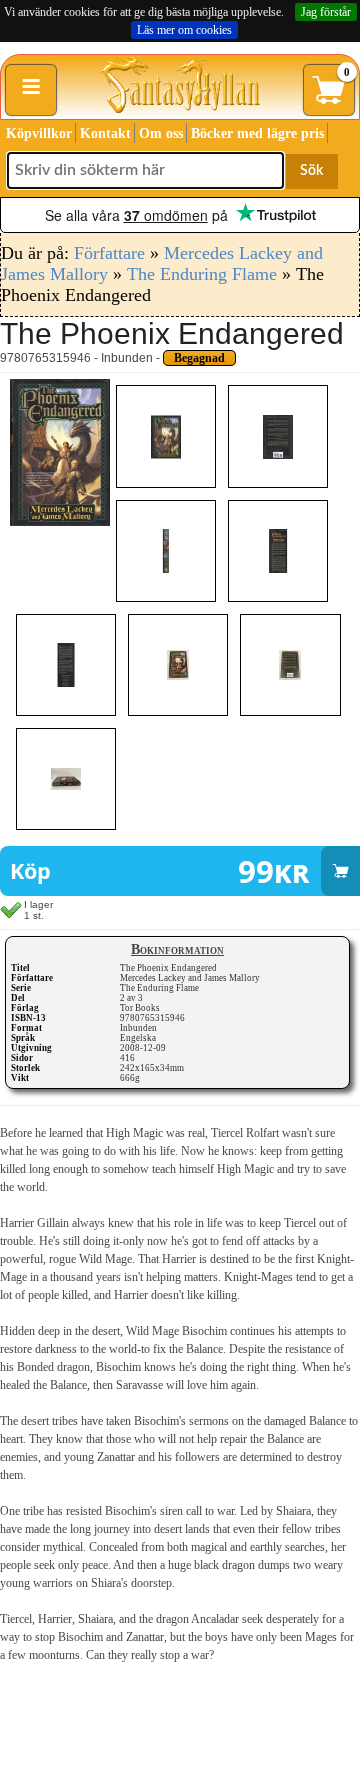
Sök (311, 171)
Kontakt (105, 133)
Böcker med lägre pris (257, 133)
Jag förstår (326, 12)
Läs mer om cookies (184, 30)
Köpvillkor (39, 133)
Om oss (161, 133)
